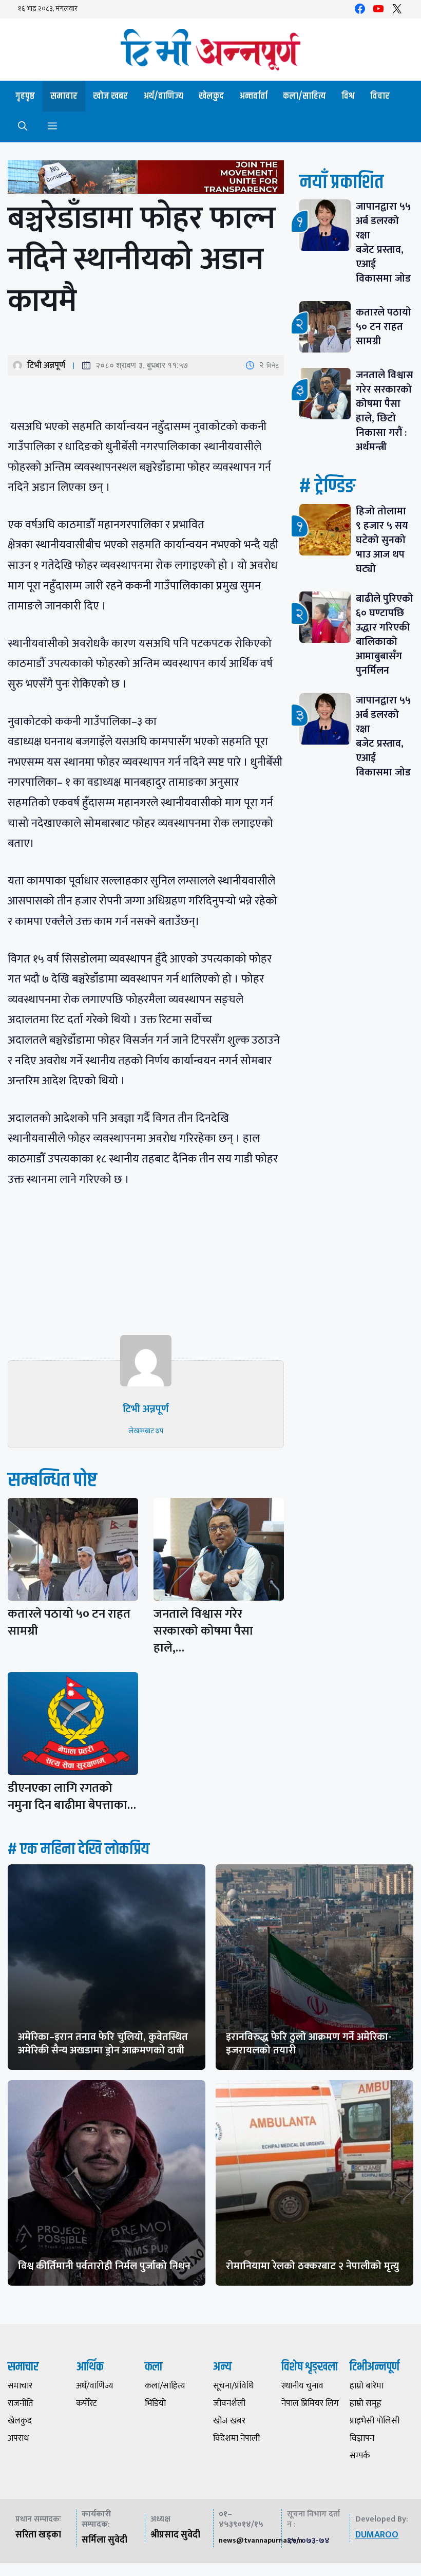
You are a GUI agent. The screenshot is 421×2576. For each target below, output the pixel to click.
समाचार (64, 96)
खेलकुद (211, 96)
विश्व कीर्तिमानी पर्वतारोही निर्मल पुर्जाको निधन (104, 2266)
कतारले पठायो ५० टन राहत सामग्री (69, 1623)
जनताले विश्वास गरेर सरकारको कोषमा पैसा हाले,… (203, 1631)
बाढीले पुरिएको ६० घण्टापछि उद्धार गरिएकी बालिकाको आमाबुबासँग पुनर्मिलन (385, 635)
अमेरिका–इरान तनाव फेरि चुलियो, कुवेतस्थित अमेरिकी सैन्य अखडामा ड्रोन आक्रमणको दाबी (103, 2044)
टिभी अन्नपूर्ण (46, 365)
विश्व (348, 96)
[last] (146, 179)
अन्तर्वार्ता (253, 96)
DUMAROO (377, 2535)
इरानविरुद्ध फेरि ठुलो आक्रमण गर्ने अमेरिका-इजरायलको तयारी (309, 2044)
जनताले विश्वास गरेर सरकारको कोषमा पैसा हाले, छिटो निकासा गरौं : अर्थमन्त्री (385, 411)
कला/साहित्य (304, 96)
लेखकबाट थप (146, 1431)
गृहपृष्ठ (25, 96)
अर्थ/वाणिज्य (163, 96)
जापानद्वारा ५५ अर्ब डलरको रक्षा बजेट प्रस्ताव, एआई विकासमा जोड (383, 243)
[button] (23, 127)
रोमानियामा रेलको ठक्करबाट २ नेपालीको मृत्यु (312, 2266)
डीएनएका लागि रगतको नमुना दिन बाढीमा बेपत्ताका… (72, 1797)
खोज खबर (110, 96)
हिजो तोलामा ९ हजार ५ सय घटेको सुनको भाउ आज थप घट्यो (382, 540)
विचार (380, 96)
